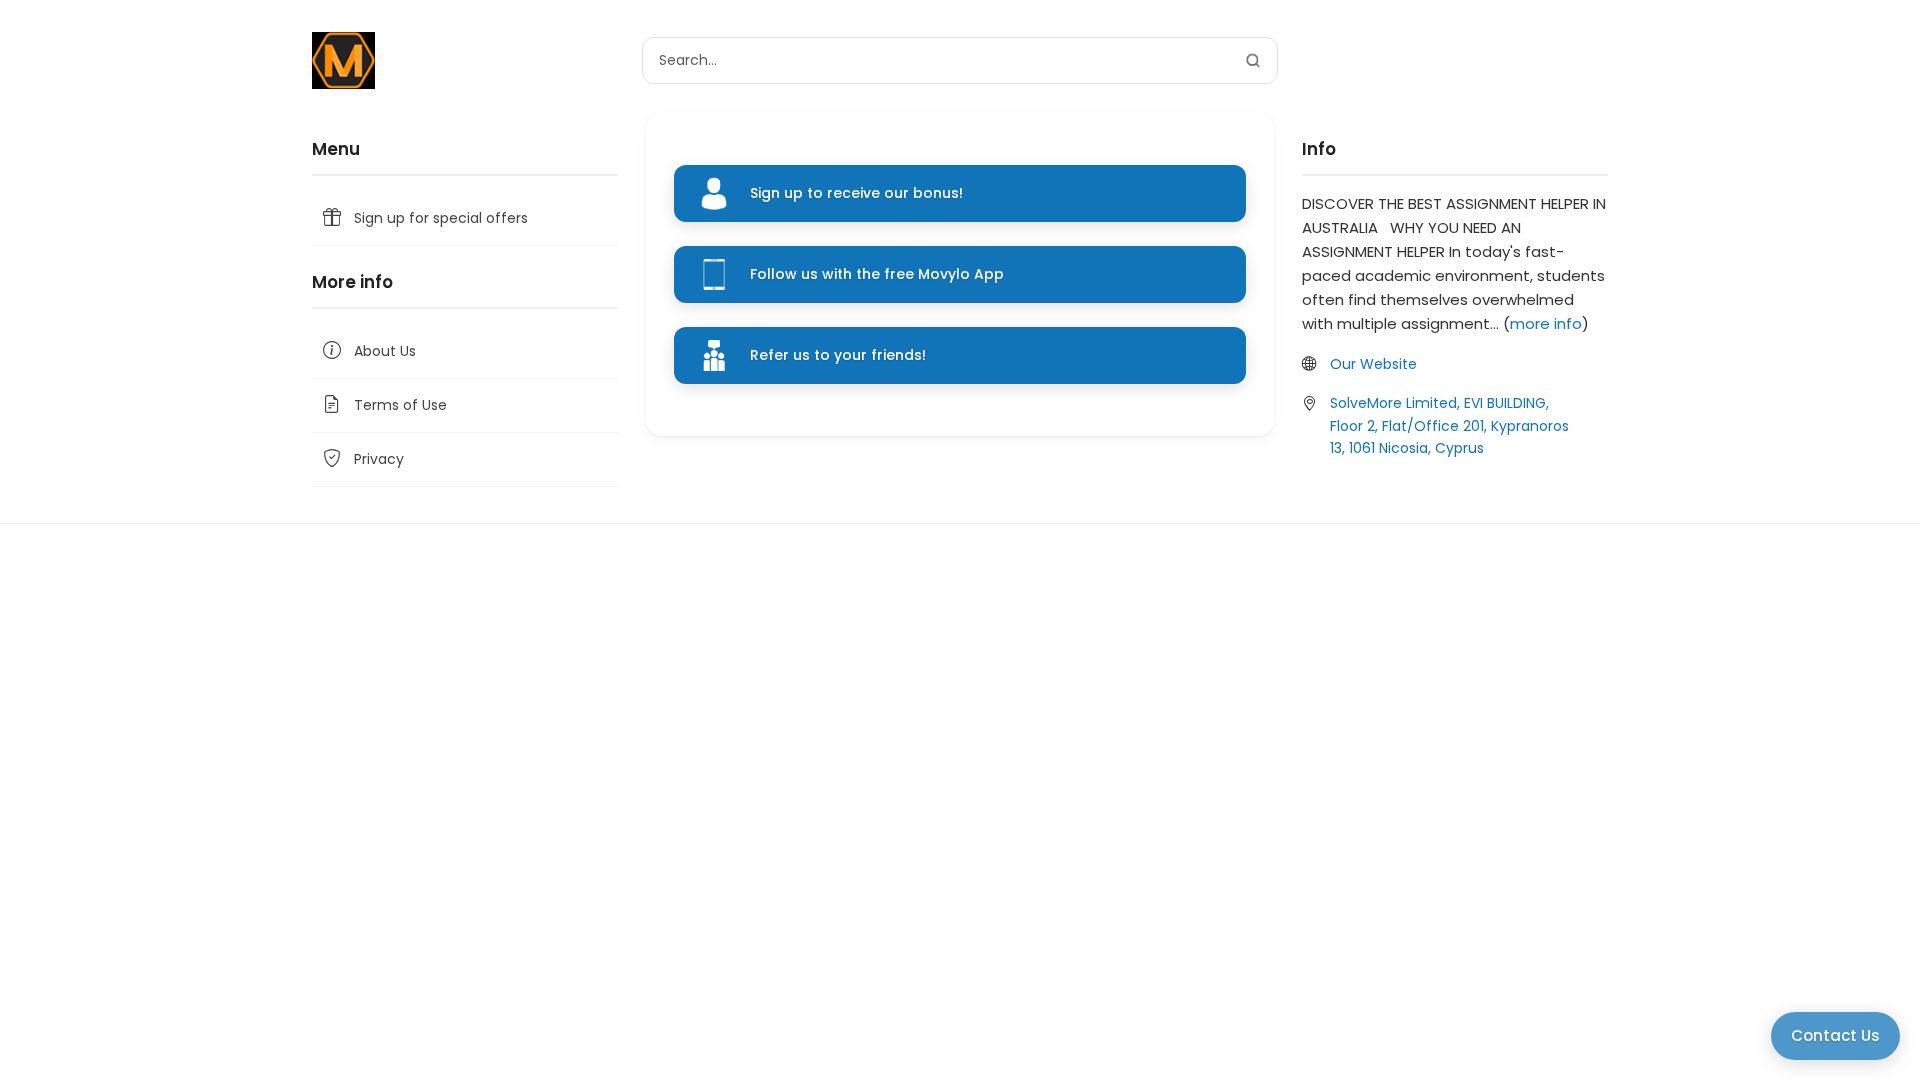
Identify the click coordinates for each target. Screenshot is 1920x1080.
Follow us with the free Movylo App (877, 274)
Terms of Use (400, 405)
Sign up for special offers (441, 218)
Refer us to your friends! (838, 355)
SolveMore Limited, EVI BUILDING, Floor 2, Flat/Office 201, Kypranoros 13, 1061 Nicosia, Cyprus (1449, 425)
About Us (385, 351)
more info (1546, 323)
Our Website (1373, 364)
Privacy (379, 459)
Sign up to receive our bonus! (856, 193)
